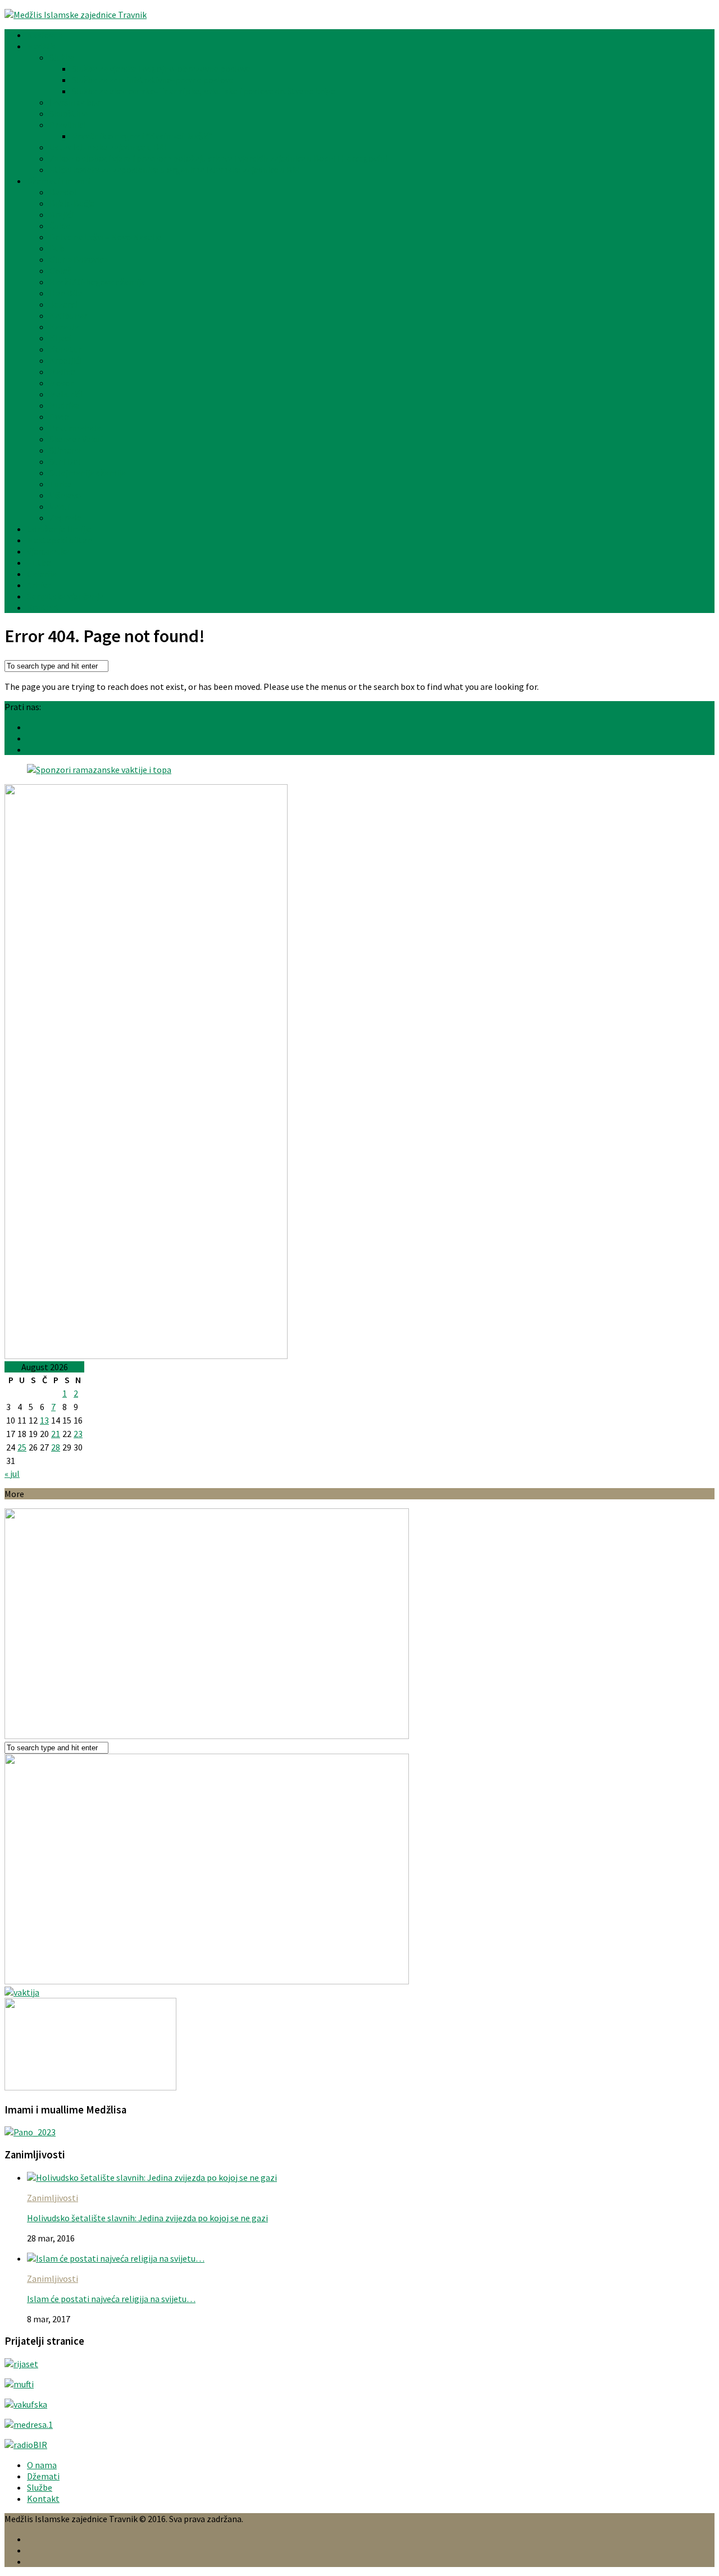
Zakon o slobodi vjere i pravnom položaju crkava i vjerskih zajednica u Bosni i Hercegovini (218, 158)
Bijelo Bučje (72, 203)
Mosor (62, 383)
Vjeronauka (48, 551)
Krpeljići (65, 360)
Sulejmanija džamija (88, 473)
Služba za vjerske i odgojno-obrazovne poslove (161, 68)
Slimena (65, 450)
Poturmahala (75, 428)
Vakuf (60, 506)
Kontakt (43, 607)
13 (44, 1420)
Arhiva (39, 585)
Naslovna (45, 35)
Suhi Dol (65, 461)
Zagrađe (65, 518)
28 (56, 1447)
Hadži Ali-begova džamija (97, 282)
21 (56, 1434)
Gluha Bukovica (79, 259)
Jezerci (63, 304)
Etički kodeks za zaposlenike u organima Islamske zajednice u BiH (175, 170)
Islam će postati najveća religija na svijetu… (111, 2299)
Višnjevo (65, 495)
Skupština (69, 113)
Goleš (60, 271)
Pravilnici (67, 125)
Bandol (63, 192)
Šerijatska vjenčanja (65, 596)
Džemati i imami (58, 181)
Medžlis (41, 46)
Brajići (62, 214)
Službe (62, 57)
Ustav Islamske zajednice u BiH (108, 147)
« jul (12, 1474)
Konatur (65, 349)
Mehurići (66, 394)
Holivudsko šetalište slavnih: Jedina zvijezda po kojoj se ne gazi (147, 2218)
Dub (57, 248)
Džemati (43, 2476)
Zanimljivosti (53, 2198)
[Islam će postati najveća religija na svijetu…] (116, 2258)
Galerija (42, 574)
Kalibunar (68, 315)
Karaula (64, 327)
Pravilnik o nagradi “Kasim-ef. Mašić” (142, 136)
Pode (59, 417)
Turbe (61, 484)
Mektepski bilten (60, 540)
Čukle (60, 226)
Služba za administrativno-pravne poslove (153, 80)
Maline (62, 372)
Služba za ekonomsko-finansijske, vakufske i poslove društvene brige (204, 91)
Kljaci (60, 338)
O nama (42, 2465)
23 (78, 1434)
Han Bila (66, 293)
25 (22, 1447)
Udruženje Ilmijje (59, 529)
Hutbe (39, 562)
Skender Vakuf (76, 439)
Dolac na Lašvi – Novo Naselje (106, 237)
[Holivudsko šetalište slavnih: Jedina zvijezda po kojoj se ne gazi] (152, 2177)
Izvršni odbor (75, 102)
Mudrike (65, 405)
